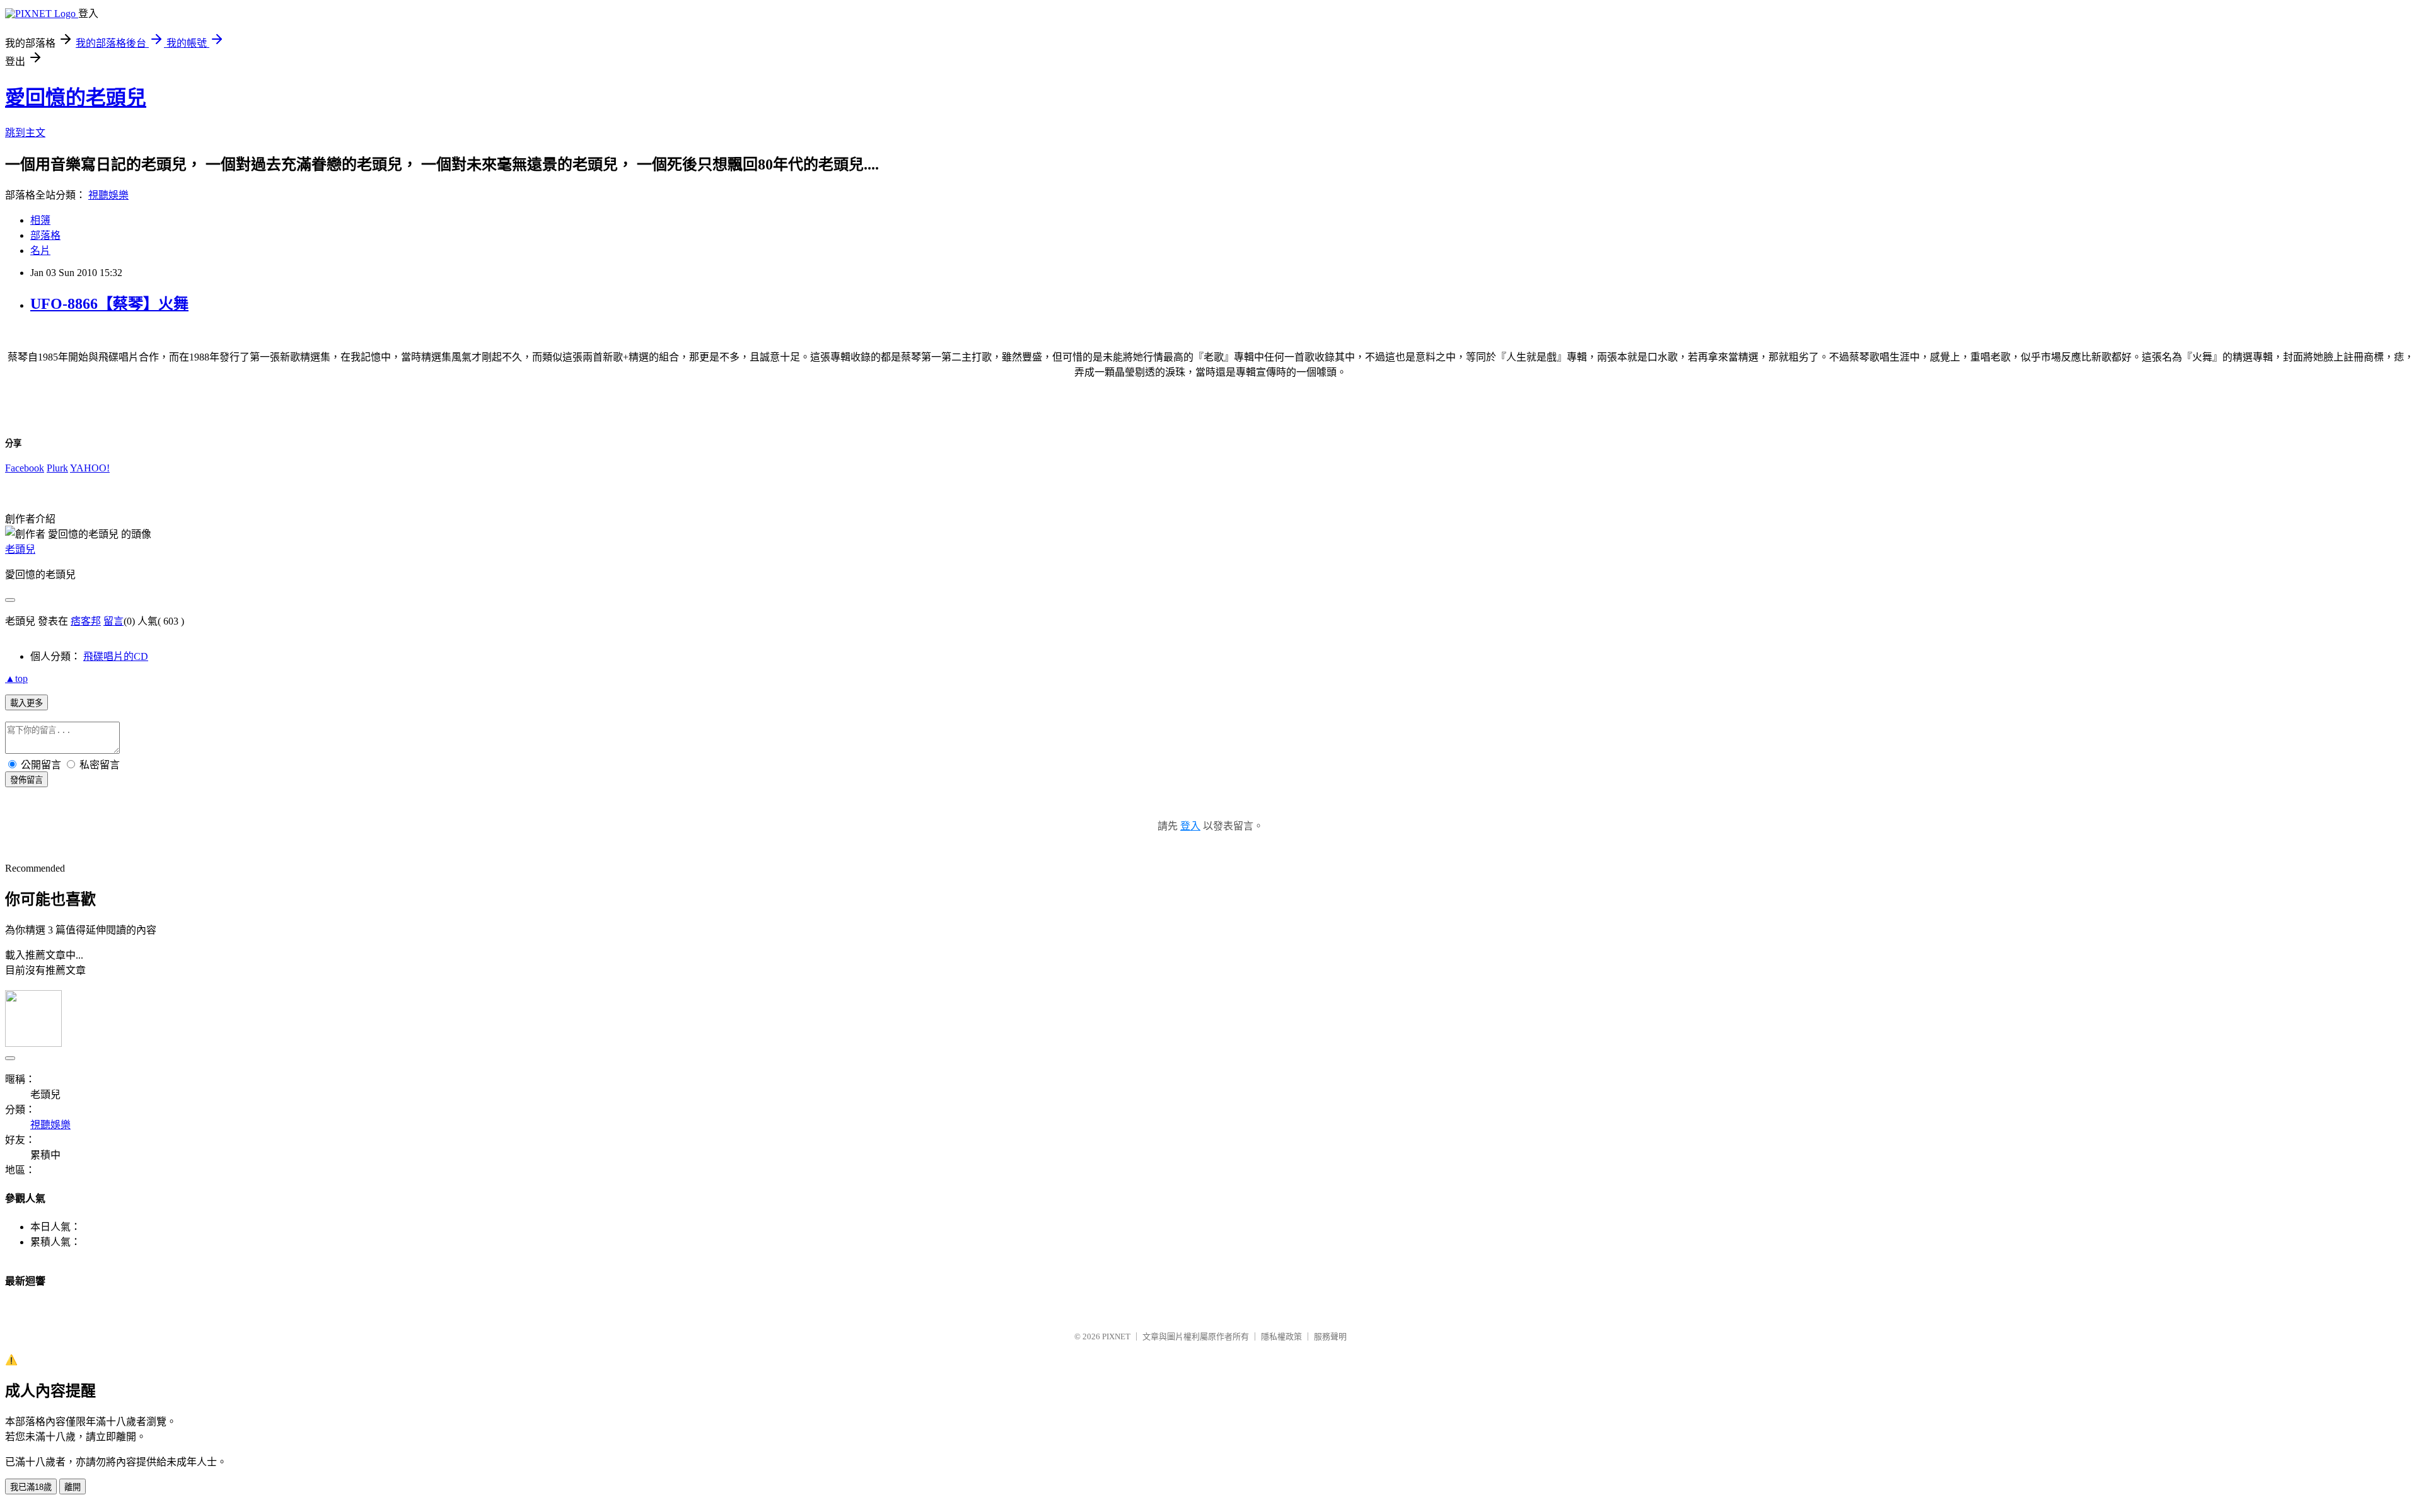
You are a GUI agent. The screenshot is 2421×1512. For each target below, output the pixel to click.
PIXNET (1116, 1336)
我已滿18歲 (31, 1487)
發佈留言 (26, 780)
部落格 (45, 235)
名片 (40, 251)
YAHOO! (90, 468)
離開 (73, 1487)
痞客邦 (86, 621)
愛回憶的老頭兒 (76, 98)
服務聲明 (1330, 1336)
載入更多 (26, 703)
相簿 (40, 220)
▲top (16, 678)
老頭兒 (20, 549)
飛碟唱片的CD (116, 656)
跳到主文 (25, 133)
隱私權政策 (1281, 1336)
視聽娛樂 (108, 195)
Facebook (25, 468)
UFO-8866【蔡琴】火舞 (109, 304)
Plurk (57, 468)
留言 (113, 621)
